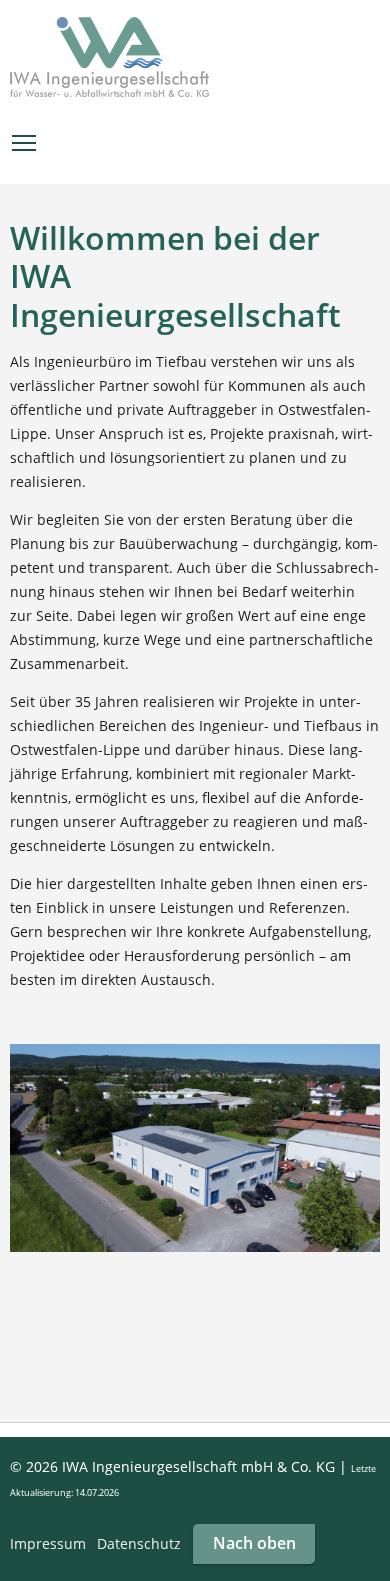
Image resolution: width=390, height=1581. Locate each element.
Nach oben (254, 1543)
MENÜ (24, 142)
